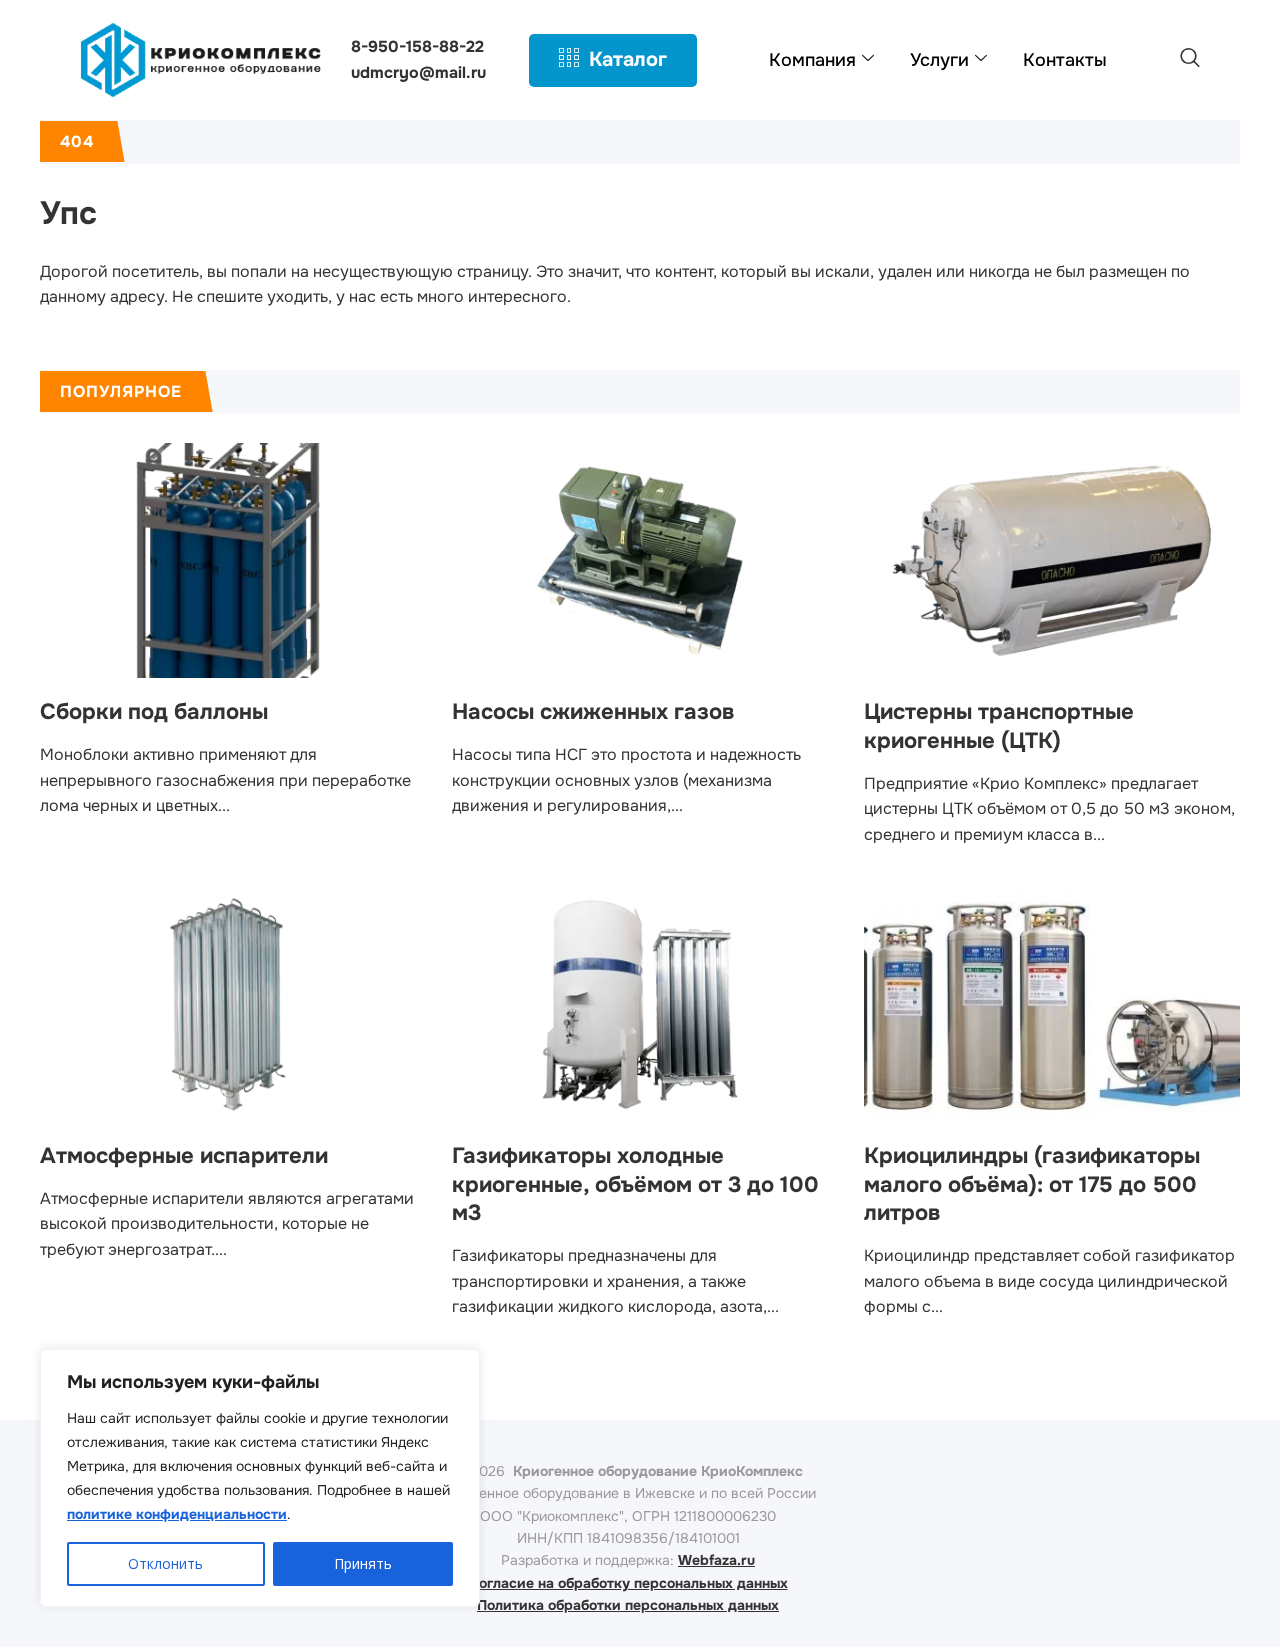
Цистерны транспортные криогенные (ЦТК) (999, 726)
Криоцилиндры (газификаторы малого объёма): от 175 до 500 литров (1032, 1184)
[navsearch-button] (1190, 60)
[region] (260, 1478)
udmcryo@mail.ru (418, 72)
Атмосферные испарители (184, 1156)
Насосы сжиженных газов (593, 712)
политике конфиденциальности (177, 1514)
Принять (363, 1563)
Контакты (1065, 60)
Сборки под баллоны (154, 712)
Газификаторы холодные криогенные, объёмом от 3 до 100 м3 (635, 1184)
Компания (812, 60)
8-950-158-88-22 (417, 46)
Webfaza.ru (716, 1560)
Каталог (628, 59)
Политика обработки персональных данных (628, 1605)
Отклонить (165, 1563)
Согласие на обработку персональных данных (628, 1583)
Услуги (939, 60)
